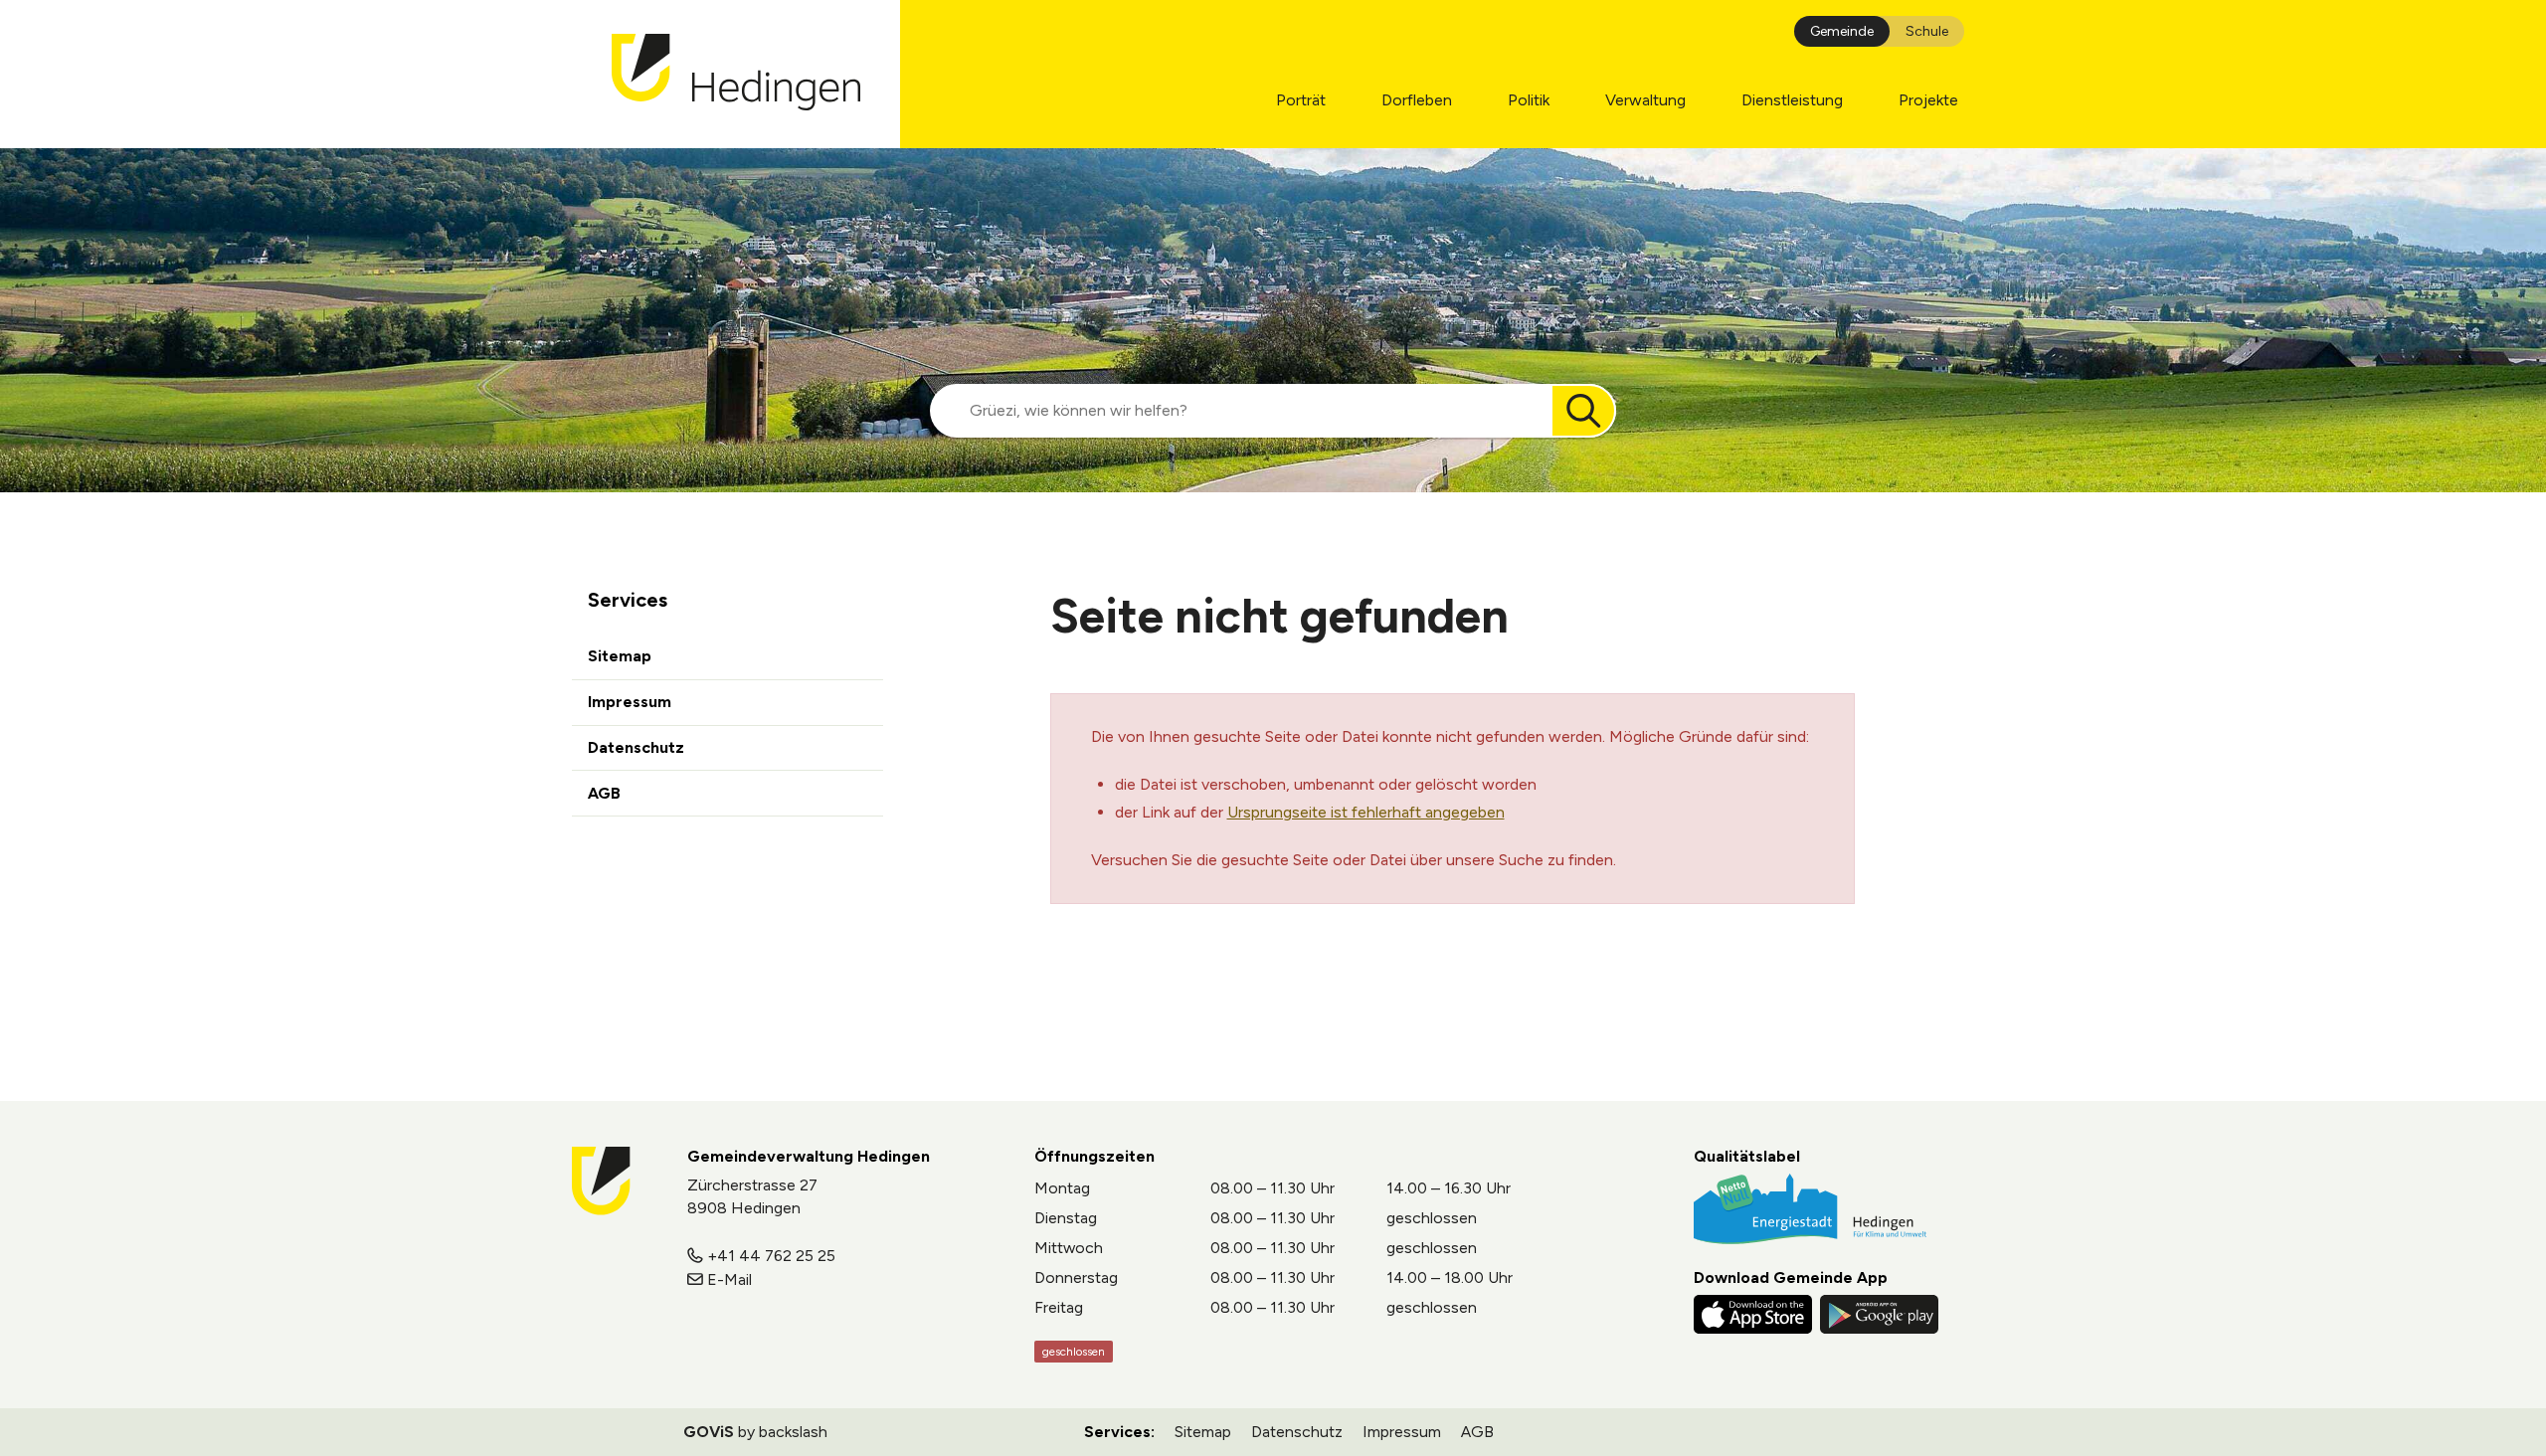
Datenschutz (636, 747)
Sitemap (620, 656)
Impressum (630, 702)
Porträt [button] (1301, 100)
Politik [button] (1529, 100)
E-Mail (729, 1279)
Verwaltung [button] (1645, 100)
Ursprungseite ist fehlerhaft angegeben (1366, 812)
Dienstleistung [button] (1792, 100)
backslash (793, 1432)
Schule (1927, 31)
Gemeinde (1842, 31)
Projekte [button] (1928, 100)
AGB (604, 793)
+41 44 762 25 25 (771, 1256)
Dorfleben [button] (1417, 100)
